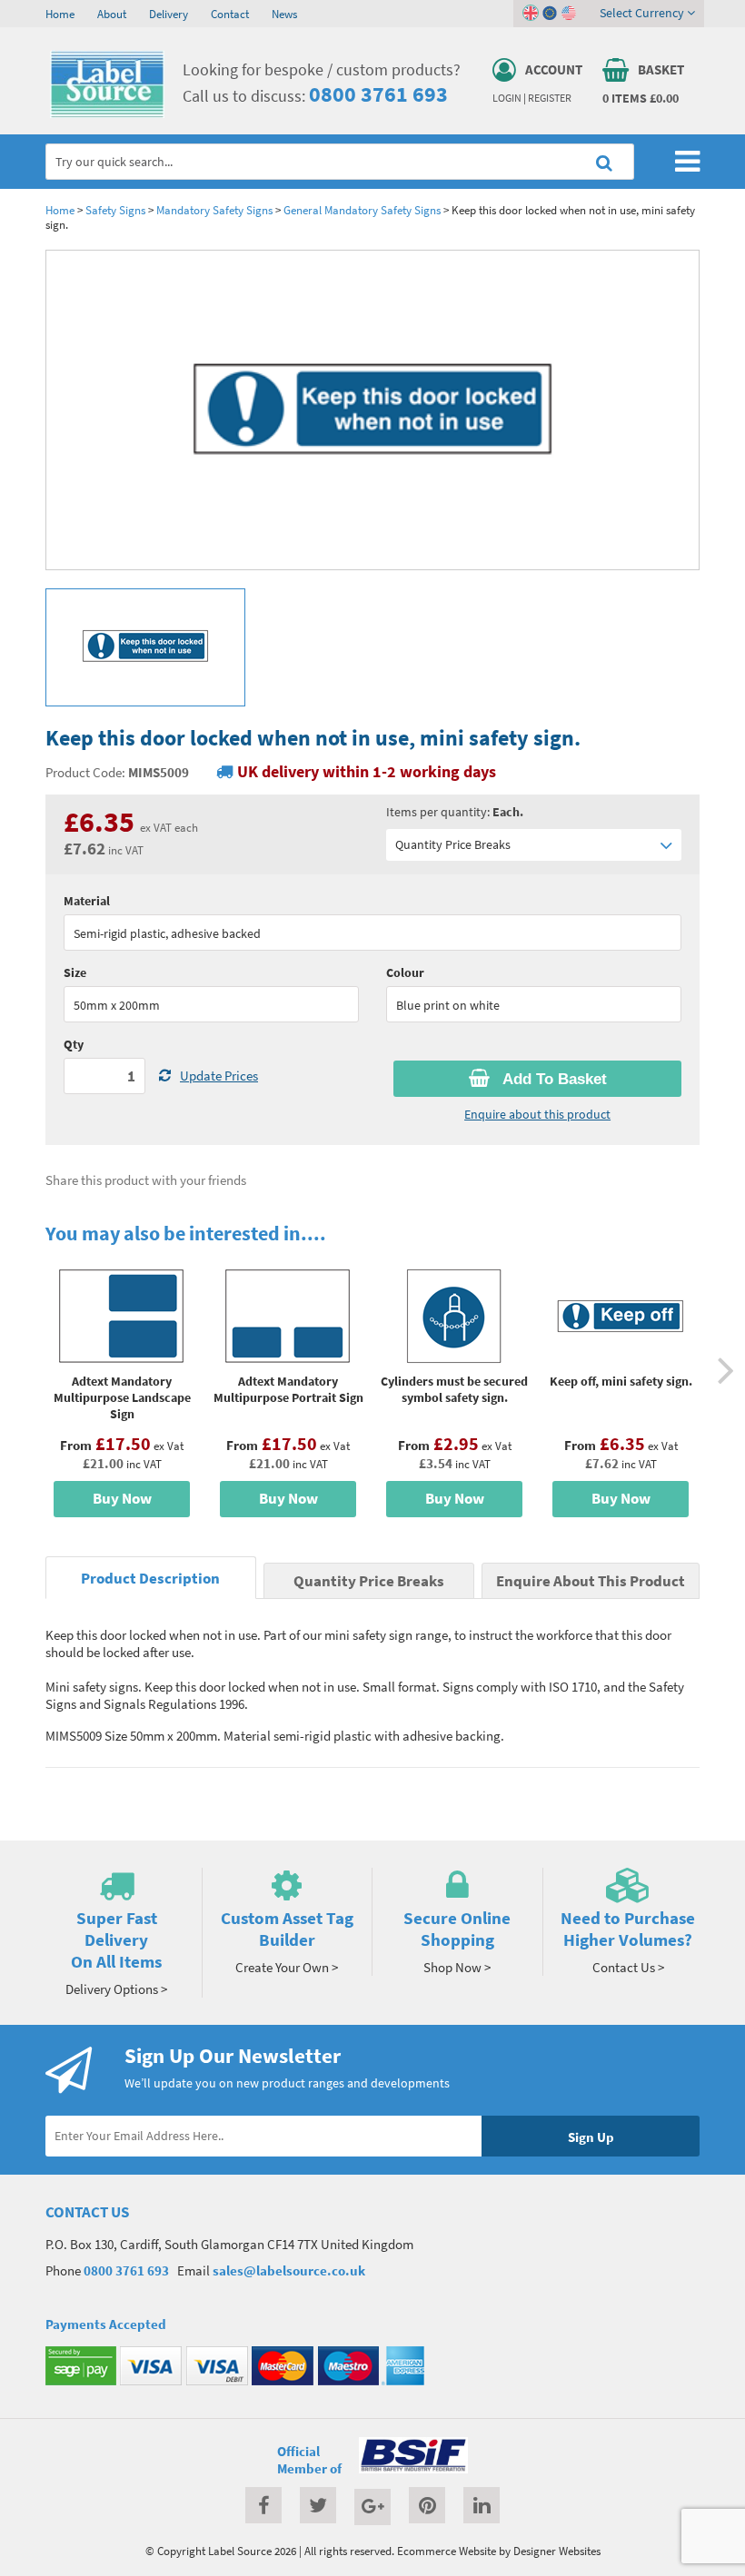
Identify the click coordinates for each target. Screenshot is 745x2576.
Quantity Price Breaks (453, 844)
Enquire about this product (537, 1114)
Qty (74, 1044)
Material (87, 901)
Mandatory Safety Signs (214, 210)
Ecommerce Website (447, 2551)
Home (60, 14)
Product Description (150, 1579)
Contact (230, 14)
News (284, 14)
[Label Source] (107, 114)
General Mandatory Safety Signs (362, 210)
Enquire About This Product (591, 1581)
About (112, 14)
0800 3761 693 (378, 94)
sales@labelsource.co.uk (289, 2270)
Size (75, 972)
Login (507, 98)
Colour (405, 972)
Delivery (169, 14)
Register (550, 98)
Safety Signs (115, 210)
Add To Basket (553, 1079)
